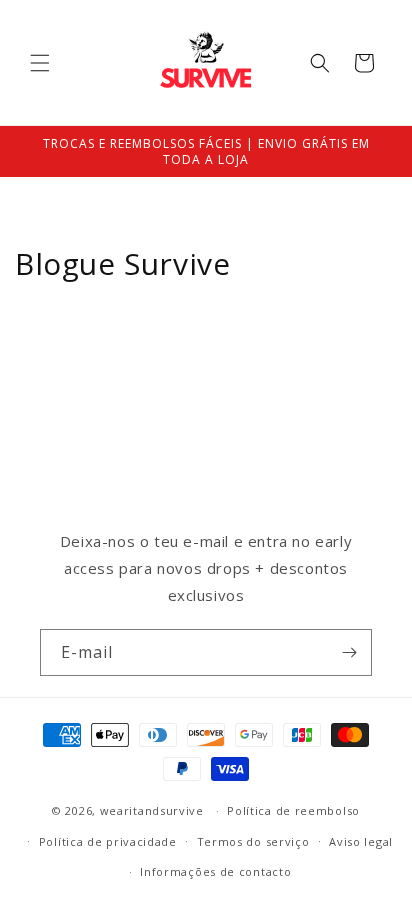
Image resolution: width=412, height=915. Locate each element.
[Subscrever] (349, 652)
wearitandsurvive (152, 810)
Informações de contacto (215, 871)
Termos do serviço (253, 841)
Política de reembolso (293, 810)
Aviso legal (361, 841)
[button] (40, 63)
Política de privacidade (108, 841)
